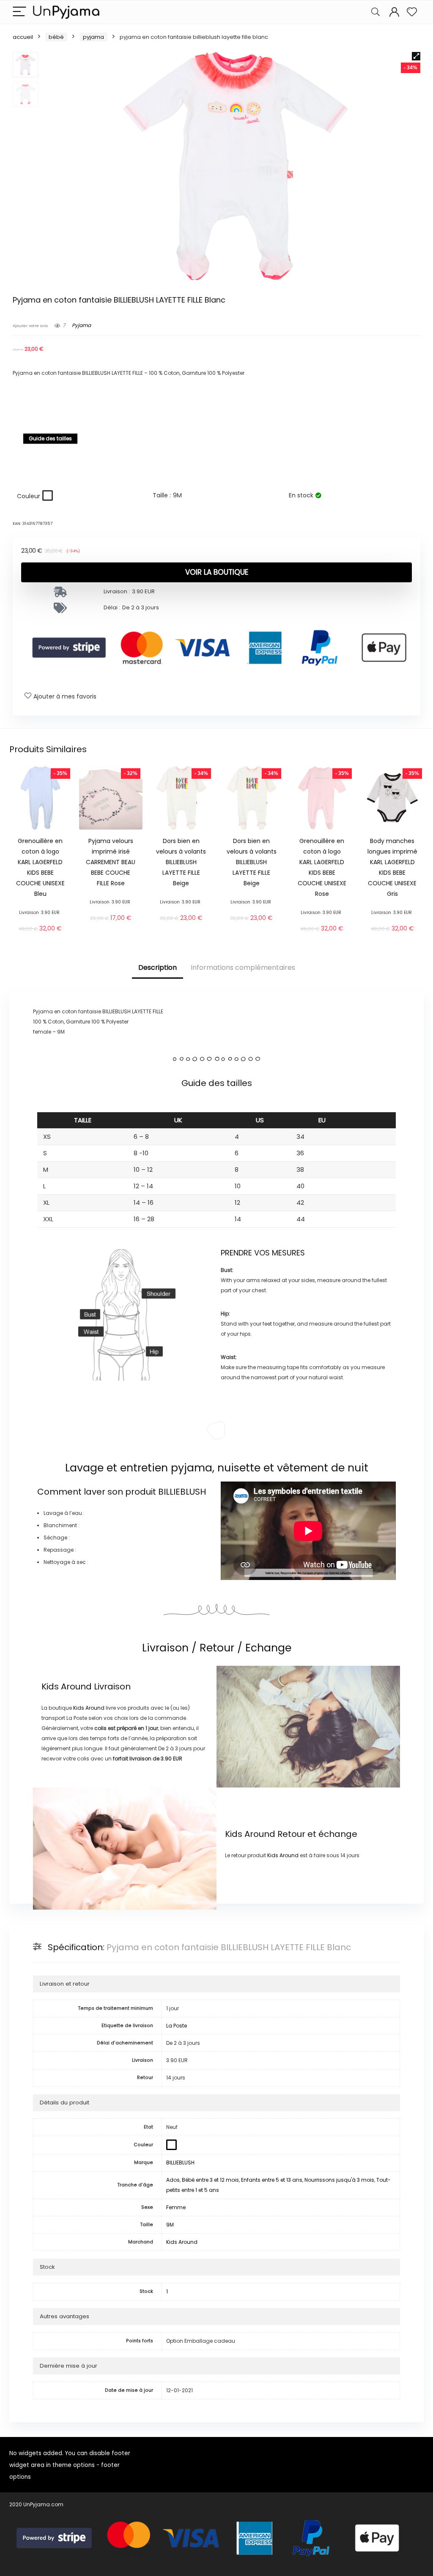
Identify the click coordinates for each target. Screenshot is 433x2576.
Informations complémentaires (243, 967)
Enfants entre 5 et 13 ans (272, 2180)
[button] (416, 56)
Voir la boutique (217, 572)
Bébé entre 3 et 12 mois (210, 2180)
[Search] (375, 12)
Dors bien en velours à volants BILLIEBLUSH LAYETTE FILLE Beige (181, 862)
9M (170, 2225)
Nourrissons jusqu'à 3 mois (339, 2180)
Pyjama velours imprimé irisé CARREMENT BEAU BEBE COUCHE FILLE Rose (111, 862)
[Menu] (19, 12)
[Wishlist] (412, 12)
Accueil (23, 37)
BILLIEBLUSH (182, 1492)
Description (158, 967)
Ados (173, 2180)
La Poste (177, 2026)
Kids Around (67, 1686)
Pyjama (93, 37)
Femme (176, 2207)
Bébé (56, 37)
